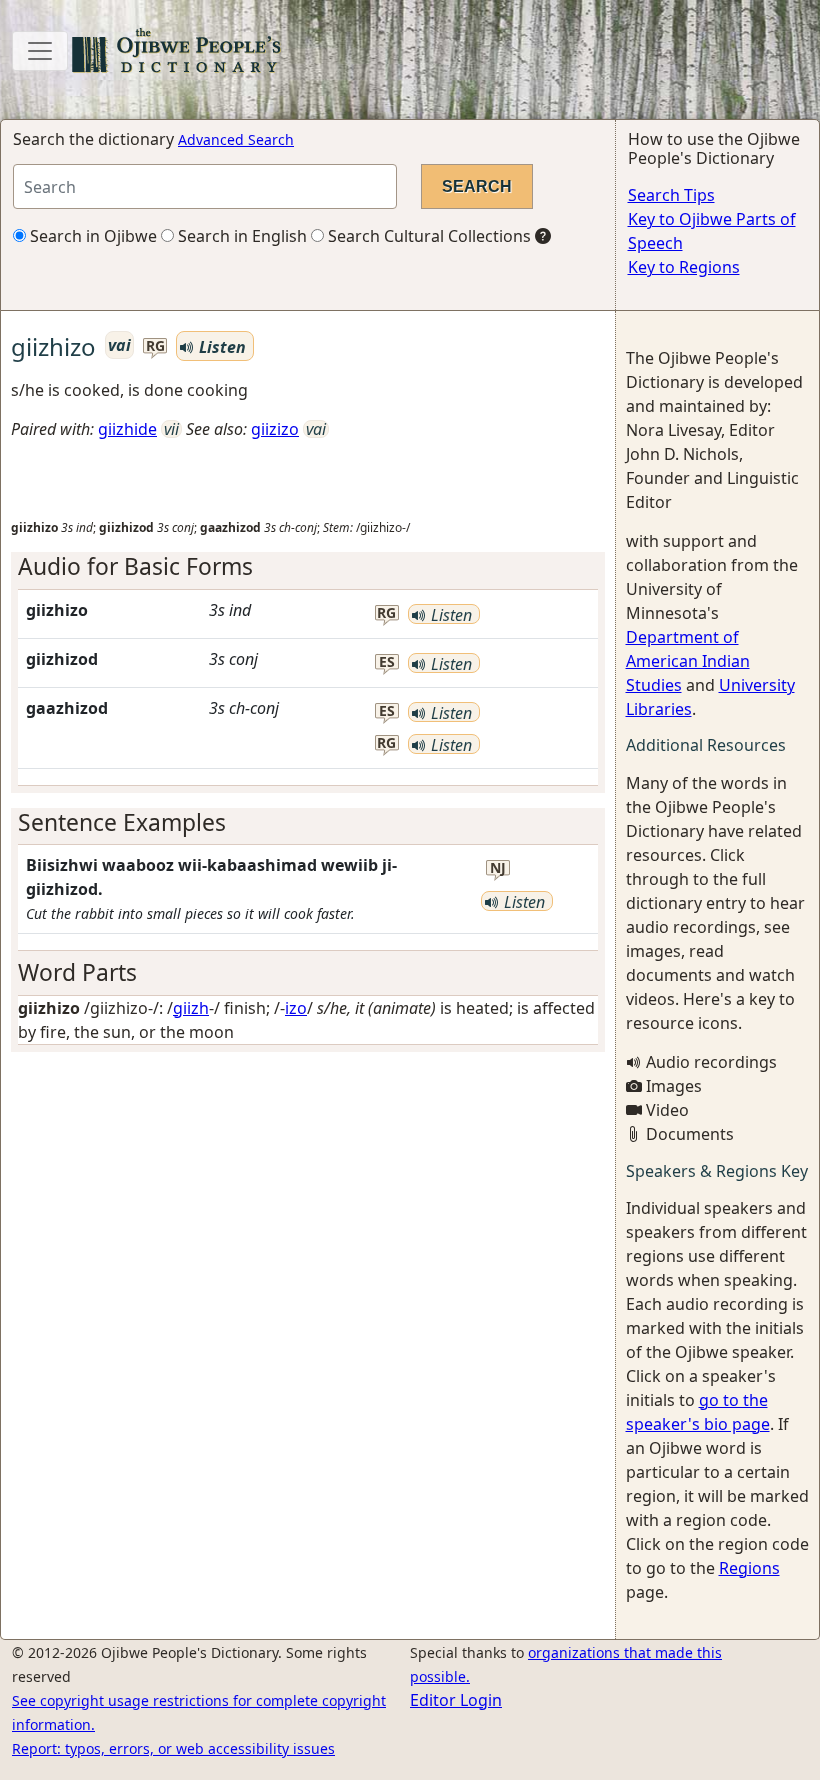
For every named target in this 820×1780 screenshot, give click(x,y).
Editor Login (456, 1700)
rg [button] (155, 346)
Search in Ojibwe (91, 236)
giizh (191, 1008)
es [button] (387, 662)
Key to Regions (684, 267)
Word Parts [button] (77, 972)
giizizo (275, 429)
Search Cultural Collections (427, 236)
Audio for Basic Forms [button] (135, 566)
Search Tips (671, 195)
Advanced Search (236, 139)
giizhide (127, 429)
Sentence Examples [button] (122, 822)
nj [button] (498, 868)
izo (296, 1008)
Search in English (240, 236)
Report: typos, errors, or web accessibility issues (173, 1748)
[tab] (308, 566)
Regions (749, 1568)
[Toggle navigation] (40, 51)
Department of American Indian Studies (688, 661)
